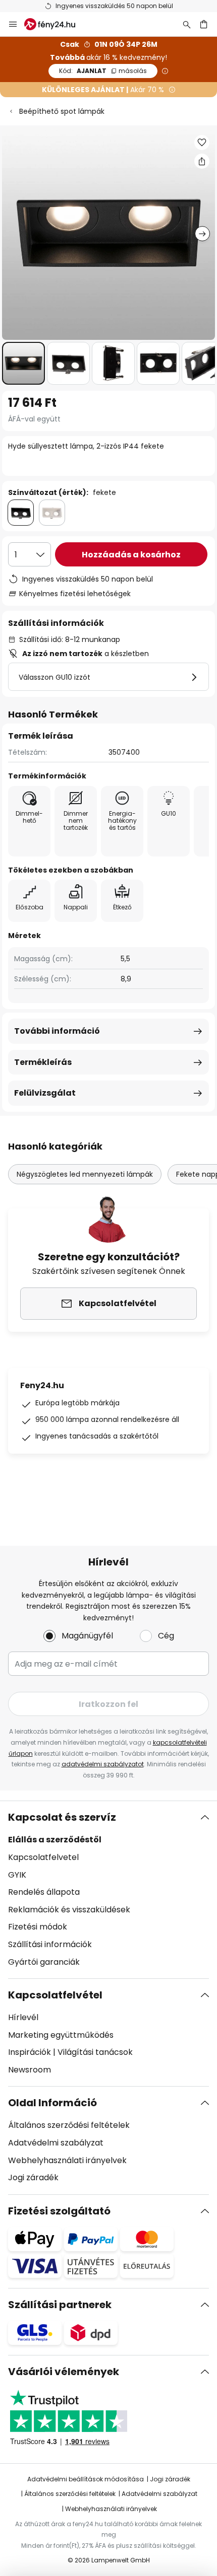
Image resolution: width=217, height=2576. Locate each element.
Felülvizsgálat (45, 1093)
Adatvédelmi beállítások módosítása (86, 2479)
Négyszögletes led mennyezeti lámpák (85, 1174)
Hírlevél (23, 2017)
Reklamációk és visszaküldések (69, 1910)
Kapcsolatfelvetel (43, 1857)
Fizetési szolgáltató (59, 2211)
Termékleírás (43, 1062)
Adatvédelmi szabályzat (56, 2143)
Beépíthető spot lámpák (62, 111)
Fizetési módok (38, 1927)
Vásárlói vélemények (64, 2372)
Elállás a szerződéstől (55, 1840)
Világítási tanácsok (95, 2052)
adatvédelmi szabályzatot (103, 1764)
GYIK (17, 1875)
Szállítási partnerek (60, 2305)
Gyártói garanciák (44, 1962)
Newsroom (30, 2070)
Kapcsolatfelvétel (55, 1995)
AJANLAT (103, 71)
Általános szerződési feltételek (69, 2125)
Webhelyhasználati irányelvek (67, 2160)
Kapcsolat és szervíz (62, 1817)
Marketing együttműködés (61, 2035)
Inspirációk (30, 2052)
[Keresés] (187, 24)
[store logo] (56, 24)
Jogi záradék (33, 2177)
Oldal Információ (52, 2103)
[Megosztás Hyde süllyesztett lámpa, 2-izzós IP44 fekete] (202, 161)
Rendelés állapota (44, 1892)
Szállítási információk (50, 1944)
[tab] (108, 1890)
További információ (57, 1031)
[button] (23, 363)
